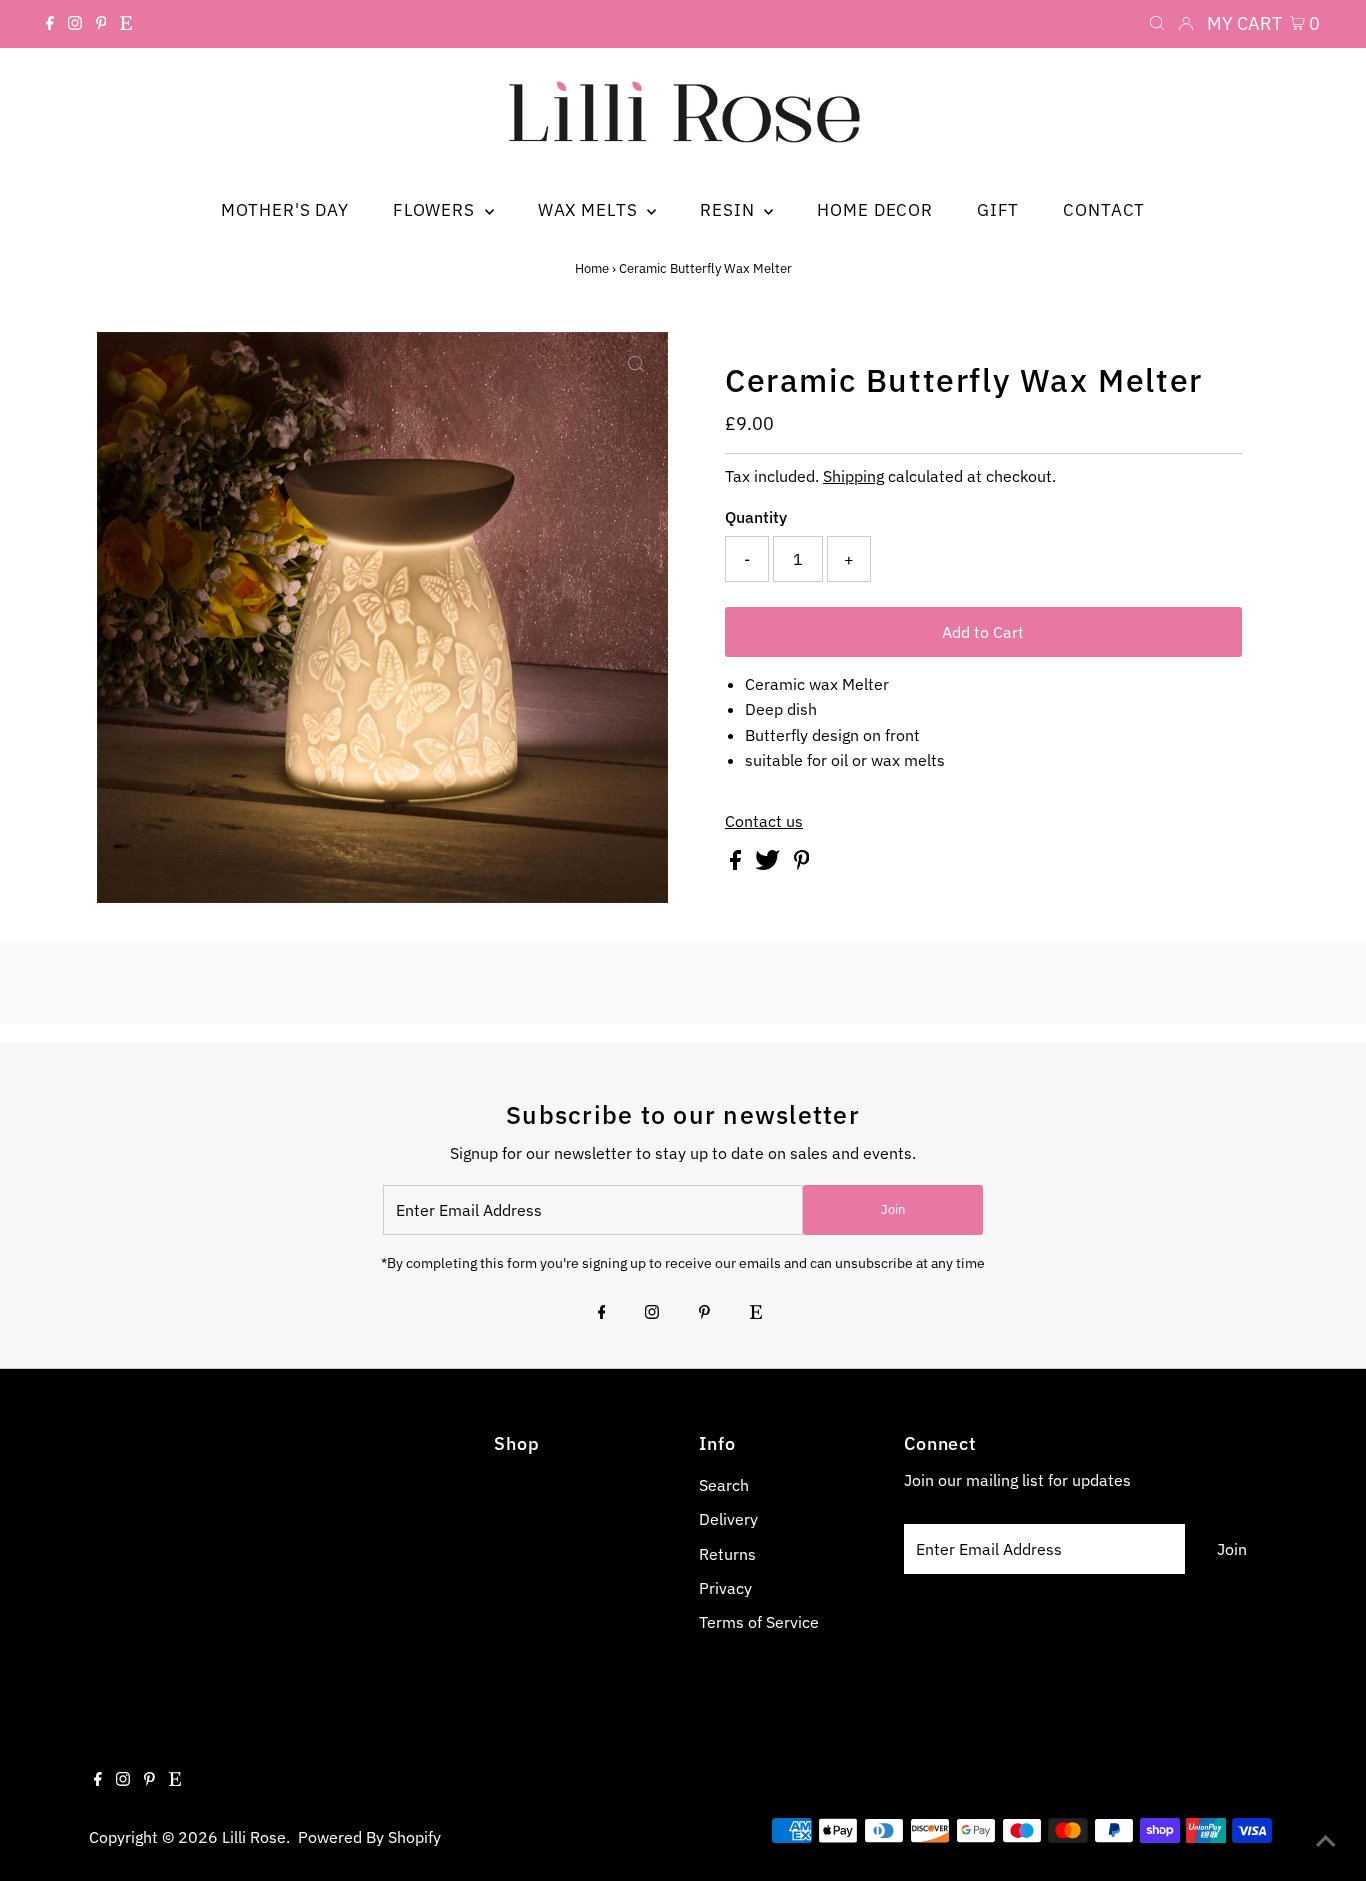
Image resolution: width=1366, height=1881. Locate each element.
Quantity (756, 517)
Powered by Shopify (369, 1837)
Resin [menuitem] (729, 210)
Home (592, 268)
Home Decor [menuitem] (875, 210)
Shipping (853, 476)
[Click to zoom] (636, 364)
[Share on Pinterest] (802, 864)
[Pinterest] (101, 24)
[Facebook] (50, 24)
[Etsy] (126, 24)
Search (724, 1485)
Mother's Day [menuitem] (285, 210)
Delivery (728, 1519)
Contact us (764, 821)
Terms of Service (759, 1622)
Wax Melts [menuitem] (590, 210)
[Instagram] (75, 24)
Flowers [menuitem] (436, 210)
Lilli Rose (254, 1837)
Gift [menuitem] (998, 210)
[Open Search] (1157, 24)
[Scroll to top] (1326, 1841)
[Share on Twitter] (769, 864)
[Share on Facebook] (737, 864)
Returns (727, 1554)
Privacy (725, 1588)
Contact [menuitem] (1104, 210)
